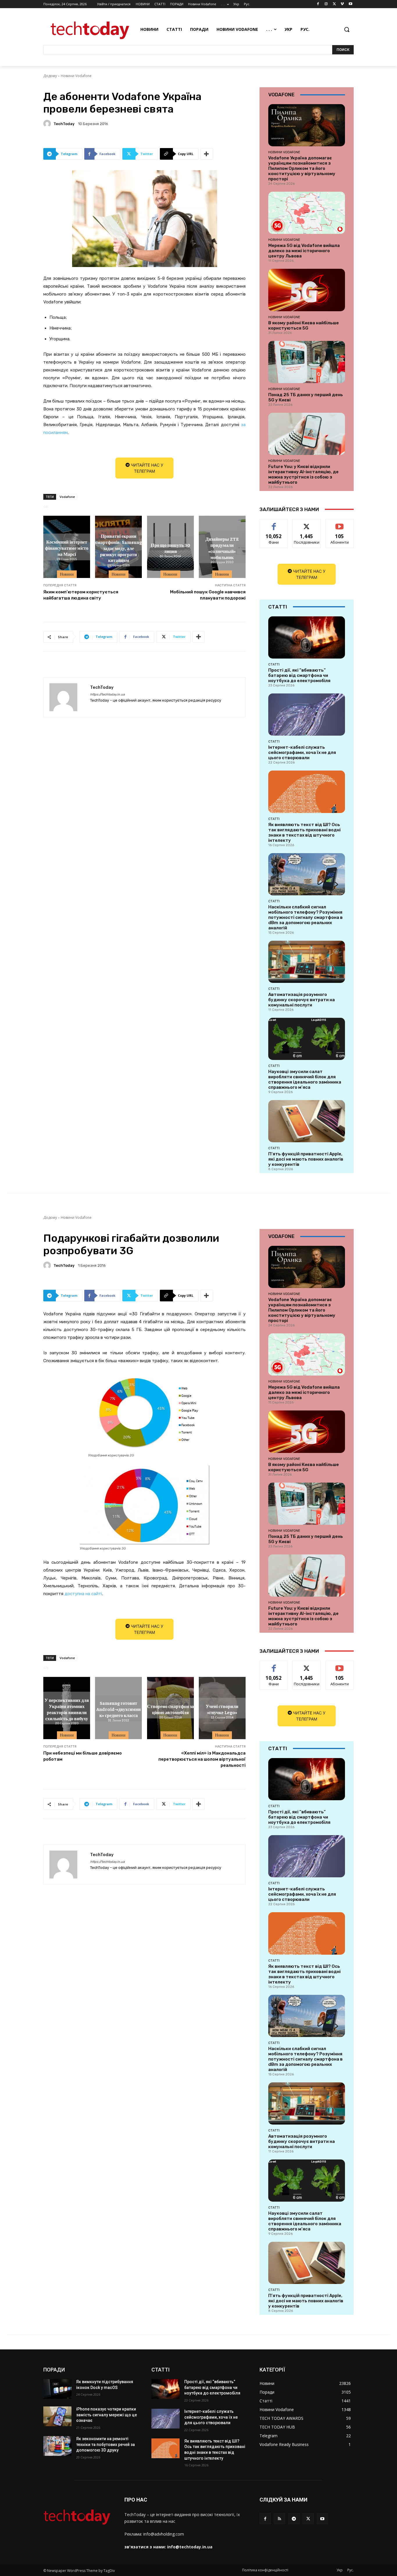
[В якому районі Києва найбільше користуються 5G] (307, 290)
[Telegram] (294, 2519)
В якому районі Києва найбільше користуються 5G (304, 325)
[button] (347, 29)
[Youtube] (350, 4)
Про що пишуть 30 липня (170, 548)
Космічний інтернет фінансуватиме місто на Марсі (67, 548)
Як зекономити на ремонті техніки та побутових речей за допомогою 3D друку (105, 2444)
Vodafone (67, 497)
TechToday (64, 124)
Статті (274, 664)
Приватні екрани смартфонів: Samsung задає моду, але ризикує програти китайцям (119, 548)
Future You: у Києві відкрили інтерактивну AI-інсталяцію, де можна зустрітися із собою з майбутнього (303, 474)
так (274, 523)
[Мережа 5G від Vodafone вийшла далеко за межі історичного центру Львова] (307, 213)
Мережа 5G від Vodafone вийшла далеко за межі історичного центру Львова (304, 251)
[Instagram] (326, 4)
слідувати (307, 523)
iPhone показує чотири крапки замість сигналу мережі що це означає (107, 2415)
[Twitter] (334, 4)
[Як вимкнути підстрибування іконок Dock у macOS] (57, 2389)
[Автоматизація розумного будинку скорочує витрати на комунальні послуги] (307, 962)
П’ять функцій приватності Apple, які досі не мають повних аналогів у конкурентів (306, 1159)
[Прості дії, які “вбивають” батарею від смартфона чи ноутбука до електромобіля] (307, 637)
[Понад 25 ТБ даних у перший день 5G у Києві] (307, 362)
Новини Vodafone (76, 76)
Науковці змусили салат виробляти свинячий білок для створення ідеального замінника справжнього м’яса (305, 1079)
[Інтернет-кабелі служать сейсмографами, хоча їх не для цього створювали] (307, 715)
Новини (67, 574)
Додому (50, 76)
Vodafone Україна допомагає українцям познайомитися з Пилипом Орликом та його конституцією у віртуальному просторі (302, 168)
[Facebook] (318, 4)
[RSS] (279, 2519)
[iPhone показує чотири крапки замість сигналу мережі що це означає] (57, 2416)
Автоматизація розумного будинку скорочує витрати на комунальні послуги (302, 1000)
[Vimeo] (342, 4)
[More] (207, 154)
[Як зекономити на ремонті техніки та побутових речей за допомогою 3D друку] (57, 2446)
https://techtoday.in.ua (107, 694)
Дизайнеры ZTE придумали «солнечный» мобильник (222, 548)
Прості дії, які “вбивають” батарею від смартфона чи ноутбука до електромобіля (299, 675)
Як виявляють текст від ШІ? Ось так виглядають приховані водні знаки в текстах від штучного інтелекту (304, 832)
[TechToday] (48, 124)
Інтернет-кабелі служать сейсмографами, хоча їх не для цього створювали (302, 752)
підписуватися (341, 523)
